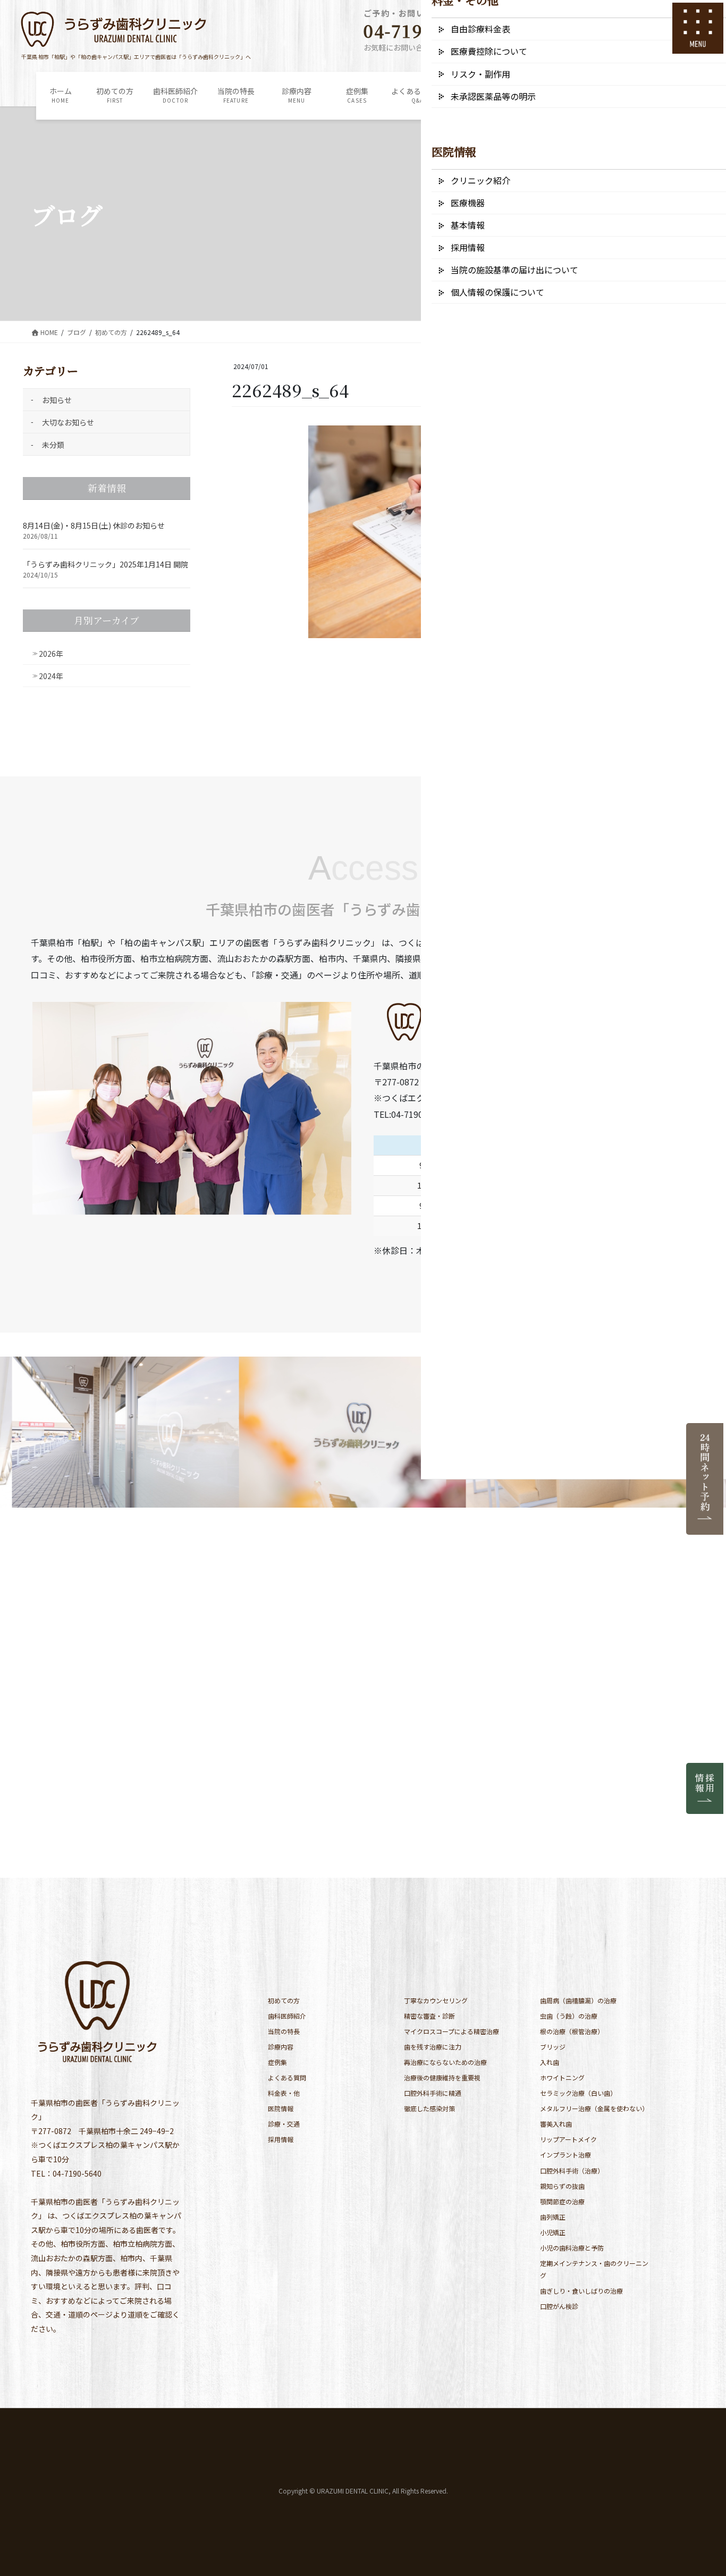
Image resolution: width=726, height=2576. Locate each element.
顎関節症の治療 (562, 2201)
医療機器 (468, 203)
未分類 (53, 445)
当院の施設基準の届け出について (514, 270)
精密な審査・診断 (429, 2016)
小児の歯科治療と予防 (572, 2248)
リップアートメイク (568, 2139)
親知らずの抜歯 (562, 2186)
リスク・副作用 (480, 74)
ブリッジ (553, 2047)
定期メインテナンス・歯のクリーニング (594, 2269)
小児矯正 (553, 2232)
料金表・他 (284, 2093)
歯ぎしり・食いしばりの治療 (581, 2291)
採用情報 (281, 2139)
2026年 (51, 654)
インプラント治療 (565, 2155)
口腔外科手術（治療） (572, 2171)
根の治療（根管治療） (572, 2031)
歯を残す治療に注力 (433, 2047)
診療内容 (281, 2047)
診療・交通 (284, 2124)
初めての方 (284, 2000)
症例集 (277, 2062)
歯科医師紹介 (287, 2016)
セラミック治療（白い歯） (578, 2093)
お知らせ (57, 400)
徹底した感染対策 (429, 2108)
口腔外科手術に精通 (433, 2093)
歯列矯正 (553, 2217)
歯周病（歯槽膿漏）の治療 (578, 2000)
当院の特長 (284, 2031)
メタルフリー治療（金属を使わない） (594, 2108)
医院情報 (281, 2108)
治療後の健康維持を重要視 (442, 2077)
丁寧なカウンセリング (436, 2000)
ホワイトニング (562, 2077)
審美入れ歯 (556, 2124)
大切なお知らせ (68, 422)
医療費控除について (489, 51)
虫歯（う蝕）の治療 (569, 2016)
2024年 (51, 676)
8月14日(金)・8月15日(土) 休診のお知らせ (94, 525)
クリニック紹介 (480, 180)
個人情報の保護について (497, 292)
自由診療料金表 (480, 29)
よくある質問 (287, 2077)
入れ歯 (550, 2062)
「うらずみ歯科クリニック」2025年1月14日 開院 (105, 564)
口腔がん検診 (559, 2306)
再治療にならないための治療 (445, 2062)
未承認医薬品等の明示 (493, 96)
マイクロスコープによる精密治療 (451, 2031)
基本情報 (468, 225)
